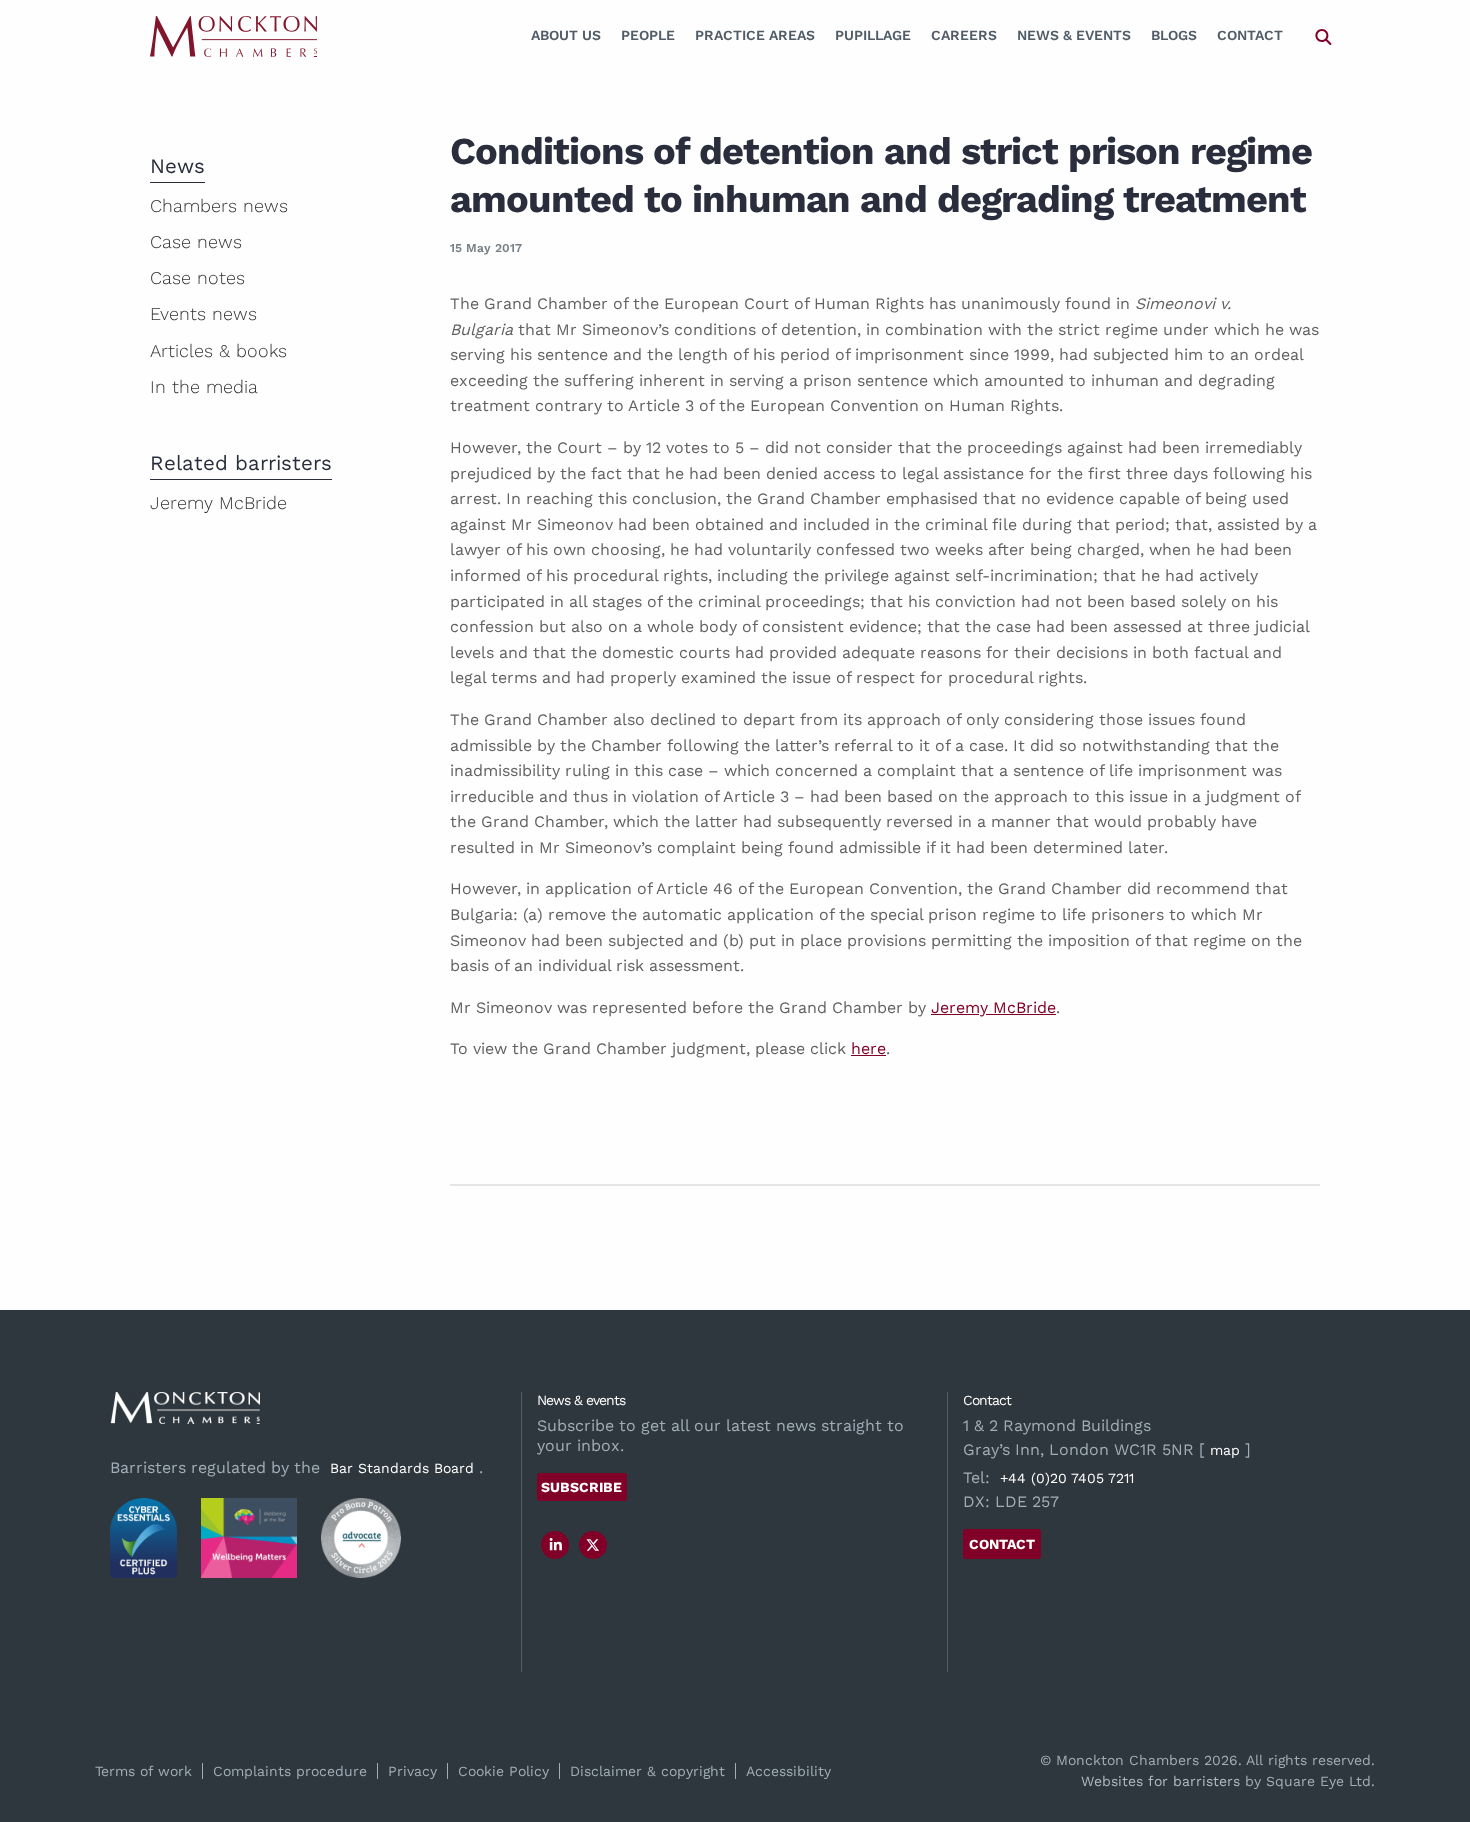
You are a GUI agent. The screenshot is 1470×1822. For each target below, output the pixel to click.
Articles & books (218, 350)
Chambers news (219, 205)
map (1225, 1450)
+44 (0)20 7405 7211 (1067, 1478)
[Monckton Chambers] (233, 35)
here (868, 1048)
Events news (203, 313)
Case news (196, 241)
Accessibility (788, 1771)
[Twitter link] (593, 1545)
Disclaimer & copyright (647, 1771)
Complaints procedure (290, 1771)
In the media (204, 386)
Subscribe (581, 1487)
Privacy (412, 1771)
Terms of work (143, 1771)
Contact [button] (1002, 1544)
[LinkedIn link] (556, 1545)
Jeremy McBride (993, 1007)
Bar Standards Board (402, 1468)
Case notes (197, 277)
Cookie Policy (503, 1771)
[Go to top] (1433, 1725)
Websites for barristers (1160, 1781)
